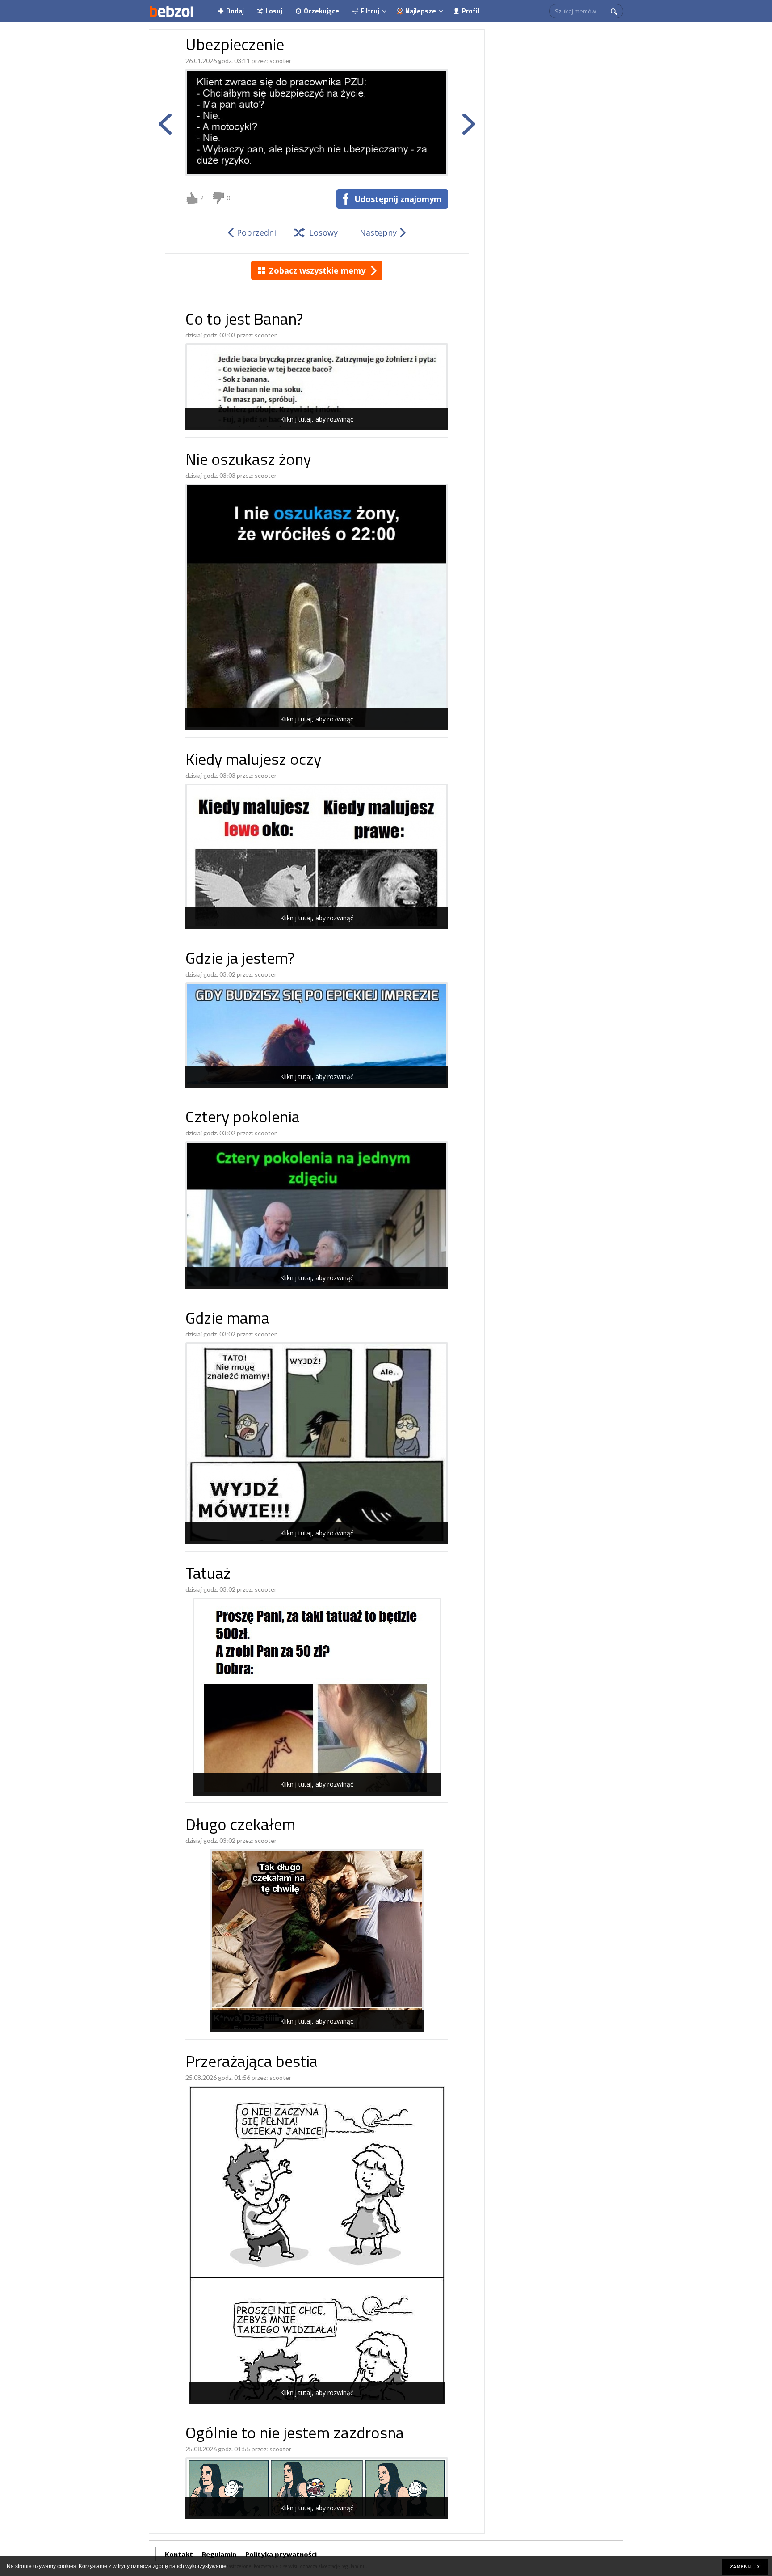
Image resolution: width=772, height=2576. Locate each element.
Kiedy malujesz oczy (253, 761)
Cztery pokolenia (243, 1119)
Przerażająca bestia (252, 2063)
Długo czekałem (240, 1826)
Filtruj (370, 11)
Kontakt (179, 2554)
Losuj (274, 11)
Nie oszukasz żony (248, 461)
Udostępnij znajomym (398, 199)
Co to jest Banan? (244, 321)
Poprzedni (256, 232)
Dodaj (235, 11)
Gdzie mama (227, 1320)
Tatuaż (208, 1575)
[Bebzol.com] (171, 11)
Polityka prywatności (281, 2554)
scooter (280, 61)
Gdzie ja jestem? (240, 960)
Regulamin (219, 2554)
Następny (378, 232)
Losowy (323, 232)
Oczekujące (321, 11)
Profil (471, 11)
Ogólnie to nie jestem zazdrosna (295, 2435)
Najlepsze (421, 11)
